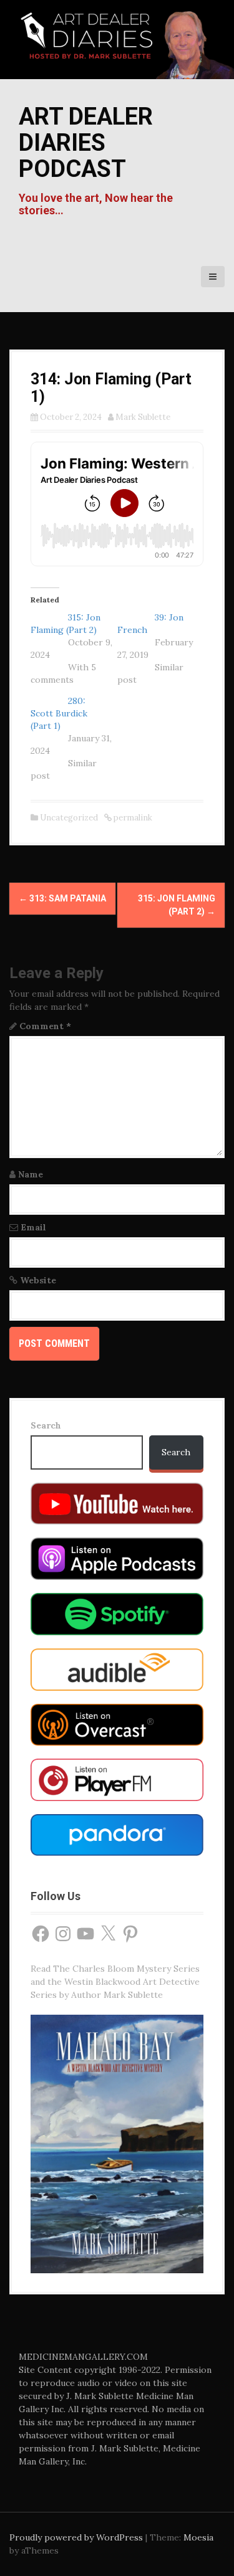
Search (46, 1425)
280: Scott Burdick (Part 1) (59, 713)
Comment (45, 1026)
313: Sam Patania (62, 898)
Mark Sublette (143, 417)
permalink (132, 818)
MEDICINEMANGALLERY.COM (83, 2357)
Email (33, 1227)
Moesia (198, 2537)
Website (38, 1280)
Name (31, 1174)
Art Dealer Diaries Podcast (86, 143)
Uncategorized (69, 818)
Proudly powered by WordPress (76, 2537)
